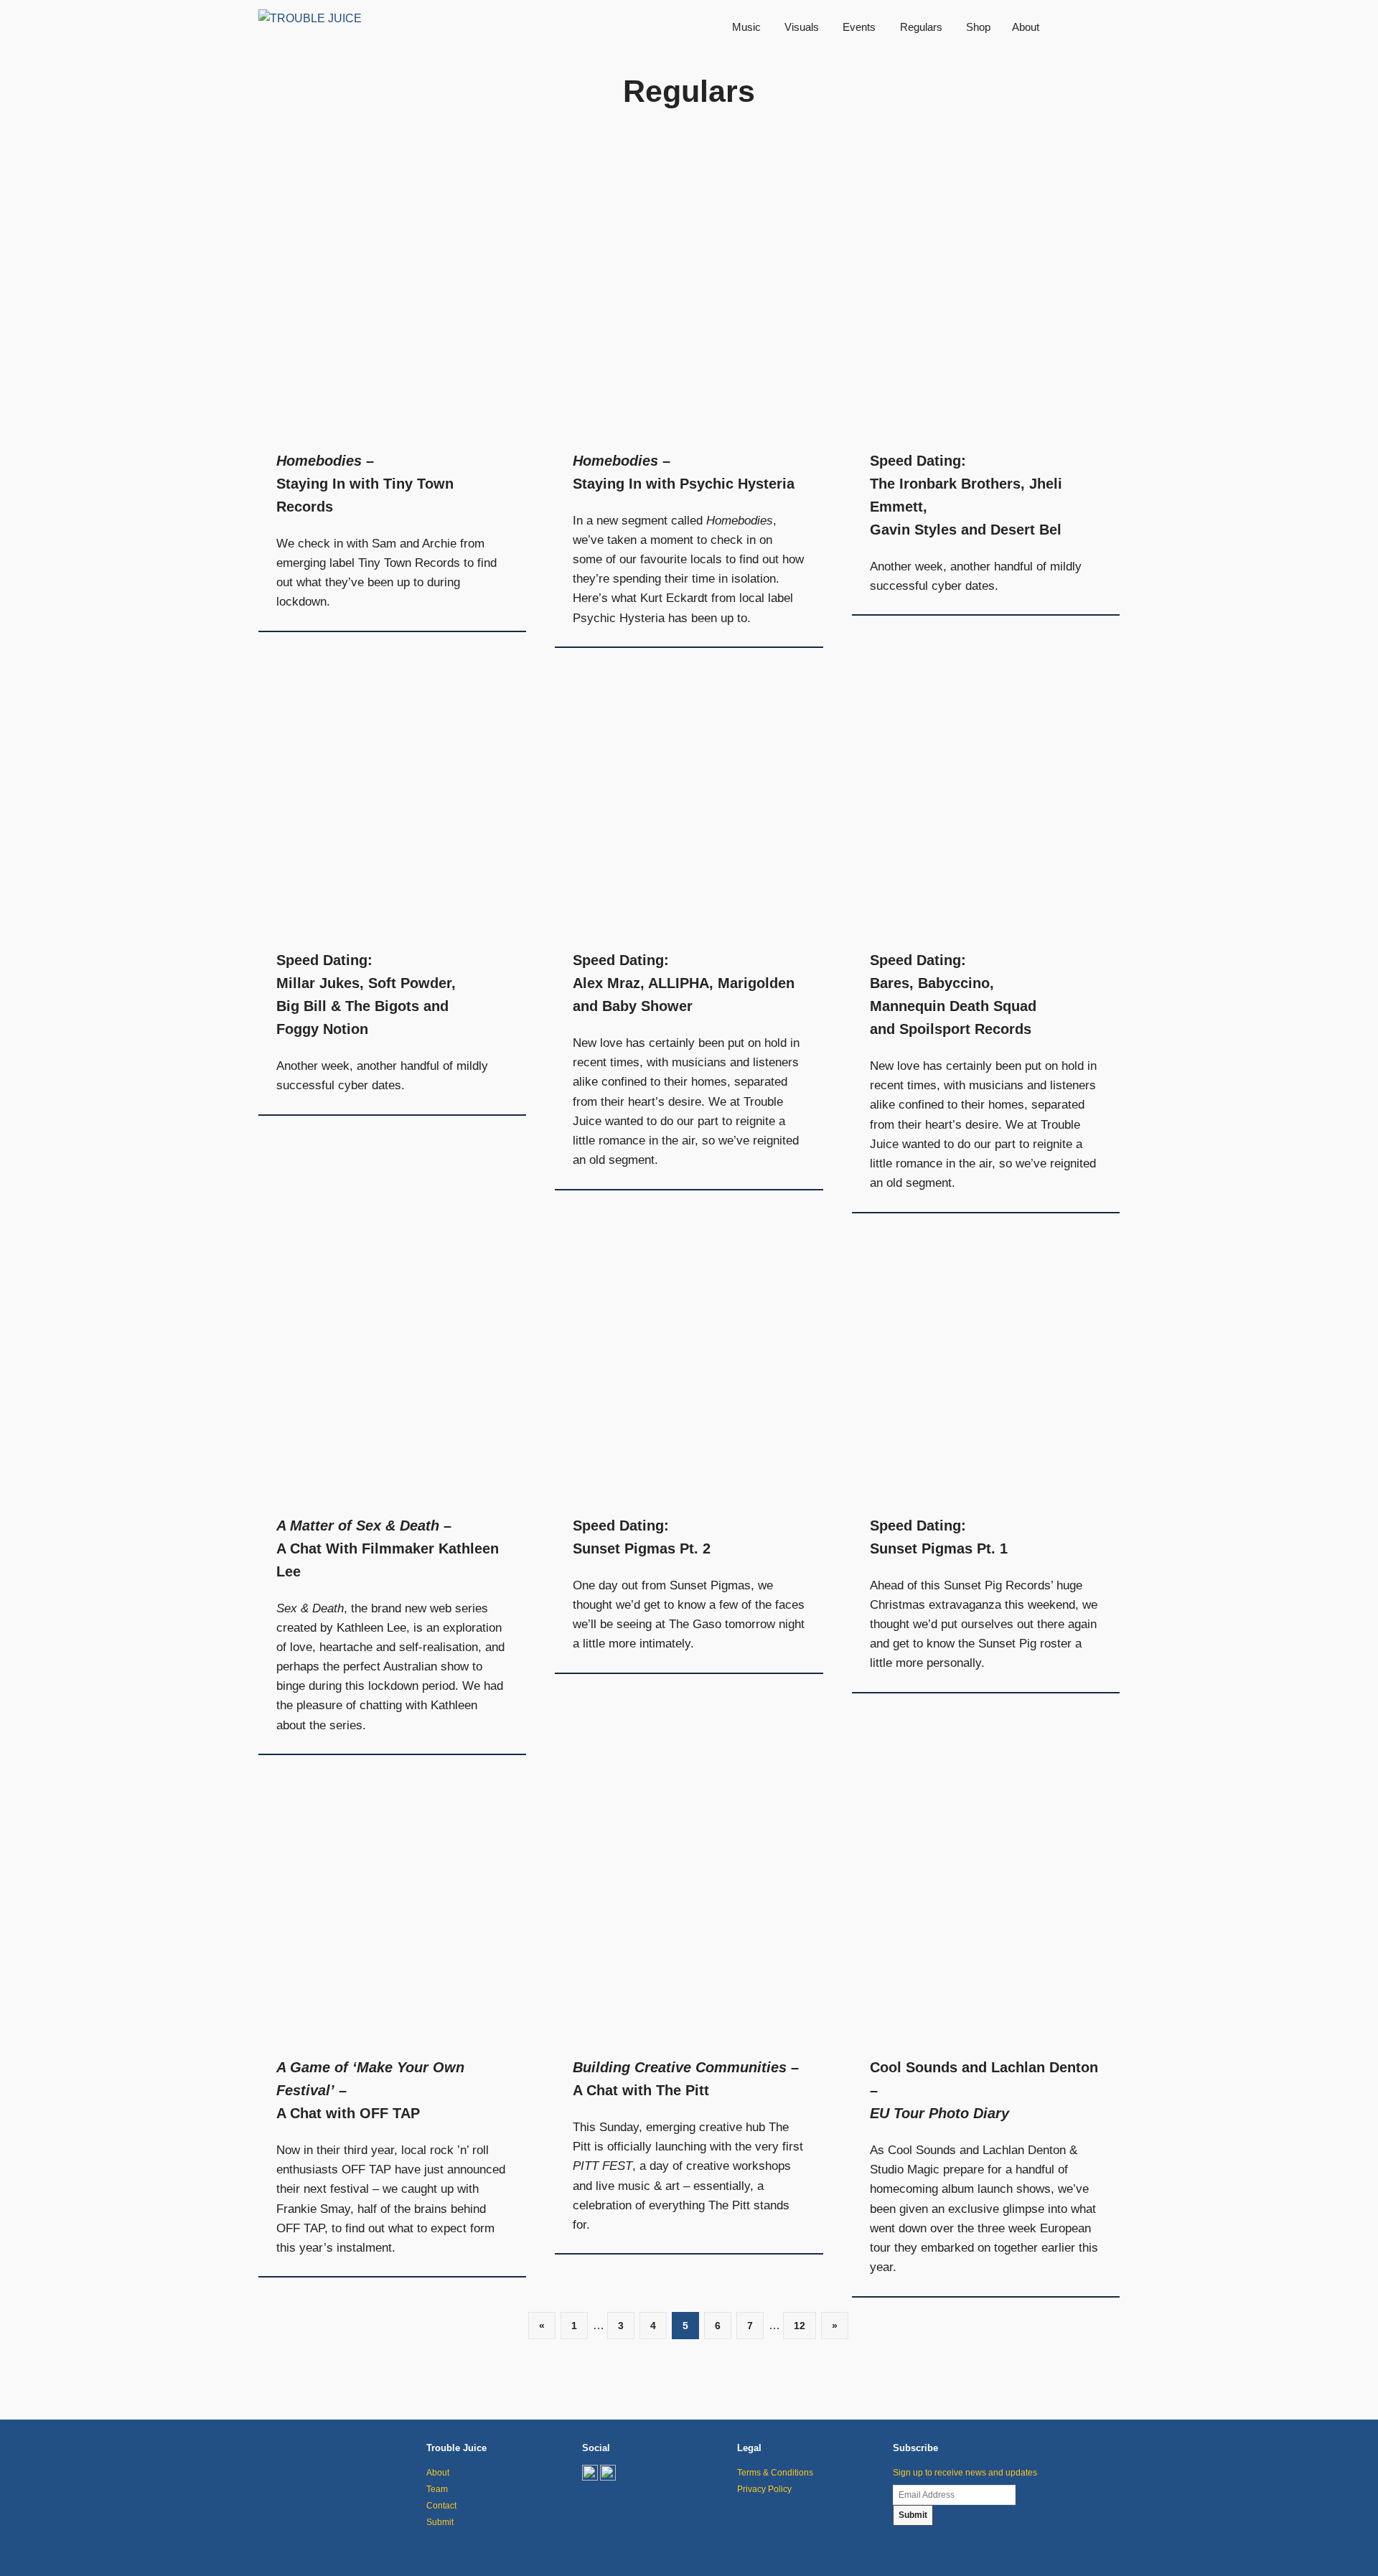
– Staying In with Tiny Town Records (365, 484)
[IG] (590, 2478)
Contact (441, 2506)
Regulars (921, 27)
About (1026, 27)
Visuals (802, 27)
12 (800, 2326)
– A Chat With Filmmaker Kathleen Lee (388, 1548)
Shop (978, 27)
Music (746, 27)
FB (1109, 27)
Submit (440, 2522)
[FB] (608, 2478)
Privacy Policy (764, 2489)
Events (859, 27)
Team (437, 2489)
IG (1087, 27)
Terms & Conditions (775, 2473)
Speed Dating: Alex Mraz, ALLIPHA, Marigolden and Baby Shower (684, 983)
